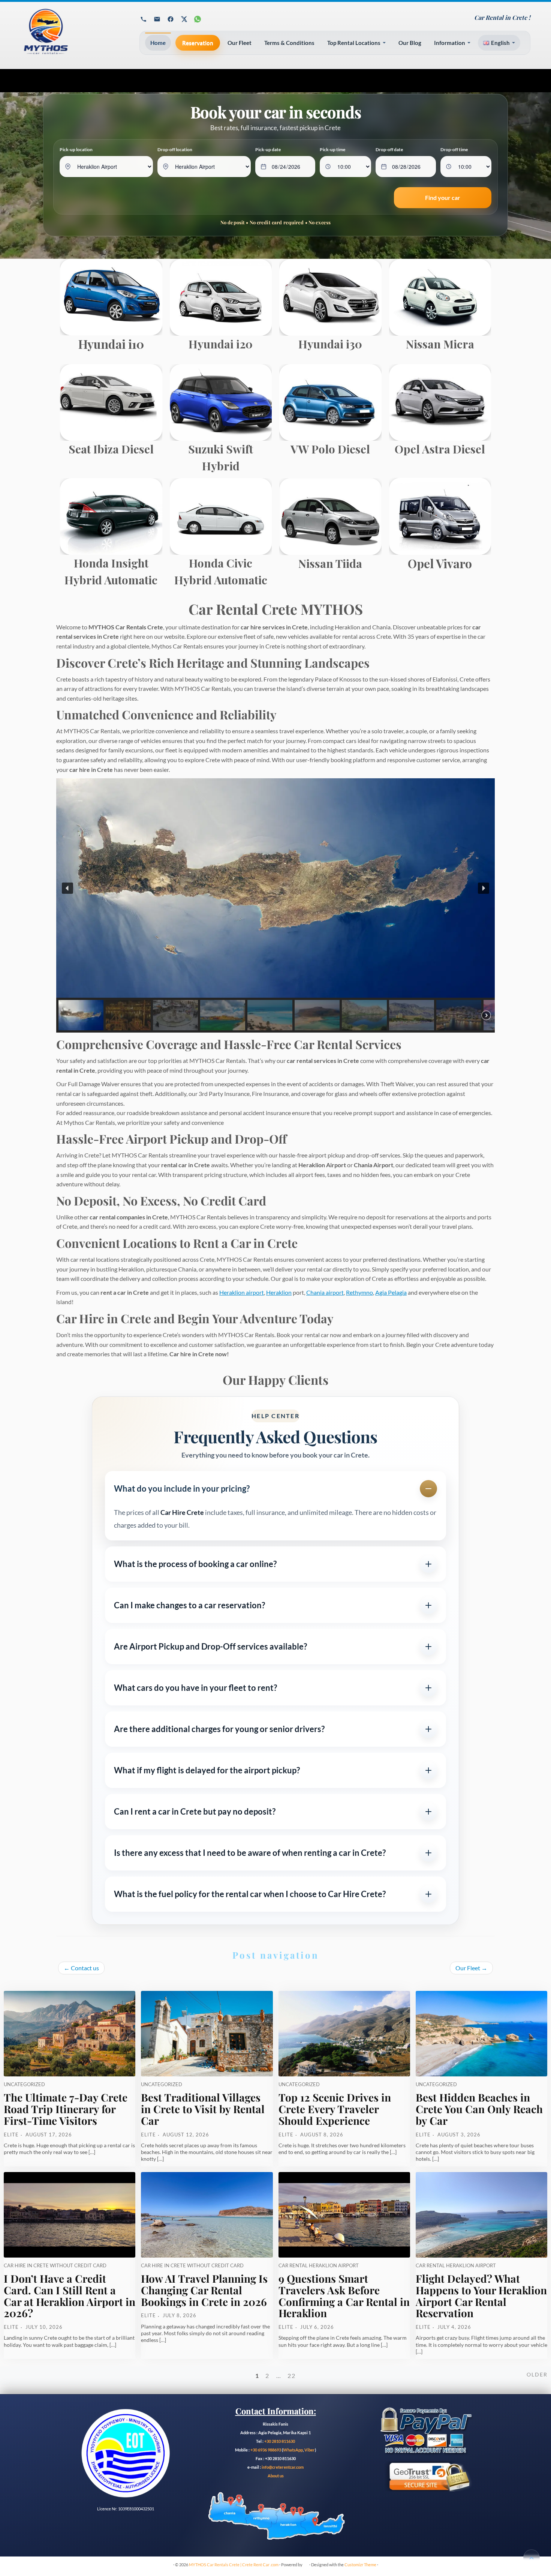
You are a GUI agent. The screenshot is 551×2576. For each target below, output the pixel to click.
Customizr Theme (360, 2565)
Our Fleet (240, 43)
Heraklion (279, 1292)
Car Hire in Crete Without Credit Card (55, 2265)
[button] (67, 888)
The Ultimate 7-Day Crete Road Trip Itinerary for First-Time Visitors (66, 2109)
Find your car (443, 197)
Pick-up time (332, 149)
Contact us (81, 1968)
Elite (11, 2135)
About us (276, 2476)
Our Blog (410, 43)
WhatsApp (293, 2450)
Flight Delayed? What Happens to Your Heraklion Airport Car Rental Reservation (481, 2296)
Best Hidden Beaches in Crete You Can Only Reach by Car (479, 2109)
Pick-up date (268, 149)
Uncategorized (24, 2084)
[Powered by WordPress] (306, 2563)
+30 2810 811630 (280, 2441)
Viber (310, 2450)
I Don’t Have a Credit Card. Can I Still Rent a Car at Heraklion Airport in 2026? (70, 2296)
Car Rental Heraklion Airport (319, 2265)
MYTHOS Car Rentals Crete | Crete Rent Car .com (234, 2565)
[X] (184, 19)
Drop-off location (175, 149)
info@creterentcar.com (282, 2467)
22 (292, 2376)
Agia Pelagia (391, 1292)
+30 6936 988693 (266, 2450)
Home (158, 43)
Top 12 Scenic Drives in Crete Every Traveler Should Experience (335, 2109)
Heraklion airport (242, 1292)
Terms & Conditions (289, 43)
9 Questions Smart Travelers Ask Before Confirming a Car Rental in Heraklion (344, 2296)
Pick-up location (76, 149)
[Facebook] (171, 19)
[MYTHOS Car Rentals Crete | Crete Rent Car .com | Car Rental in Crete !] (71, 35)
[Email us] (157, 19)
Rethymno (359, 1292)
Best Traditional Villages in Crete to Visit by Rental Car (203, 2109)
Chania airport (325, 1292)
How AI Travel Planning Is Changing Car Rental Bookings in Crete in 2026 (204, 2290)
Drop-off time (454, 149)
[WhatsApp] (198, 19)
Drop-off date (389, 149)
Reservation (198, 43)
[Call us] (144, 19)
